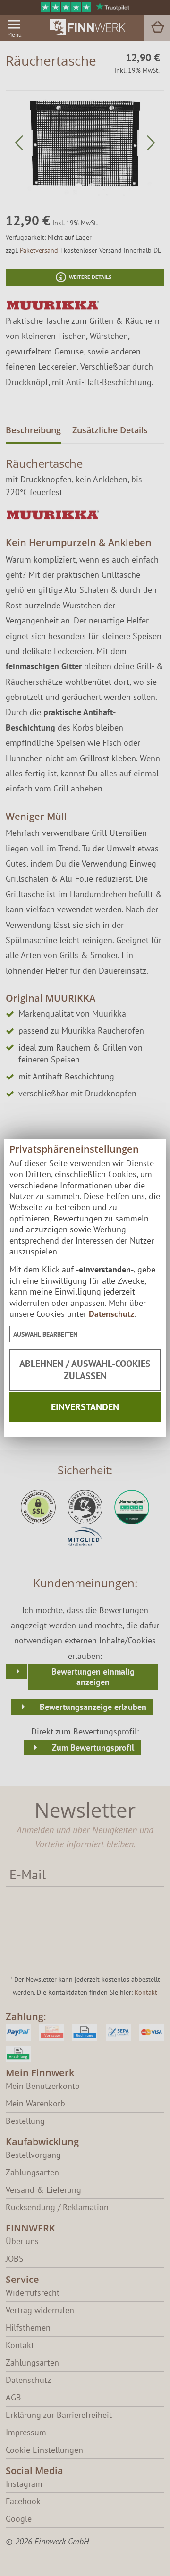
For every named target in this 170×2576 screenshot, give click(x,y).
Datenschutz (111, 1314)
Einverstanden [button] (85, 1407)
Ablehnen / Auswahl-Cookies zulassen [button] (85, 1370)
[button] (45, 1334)
